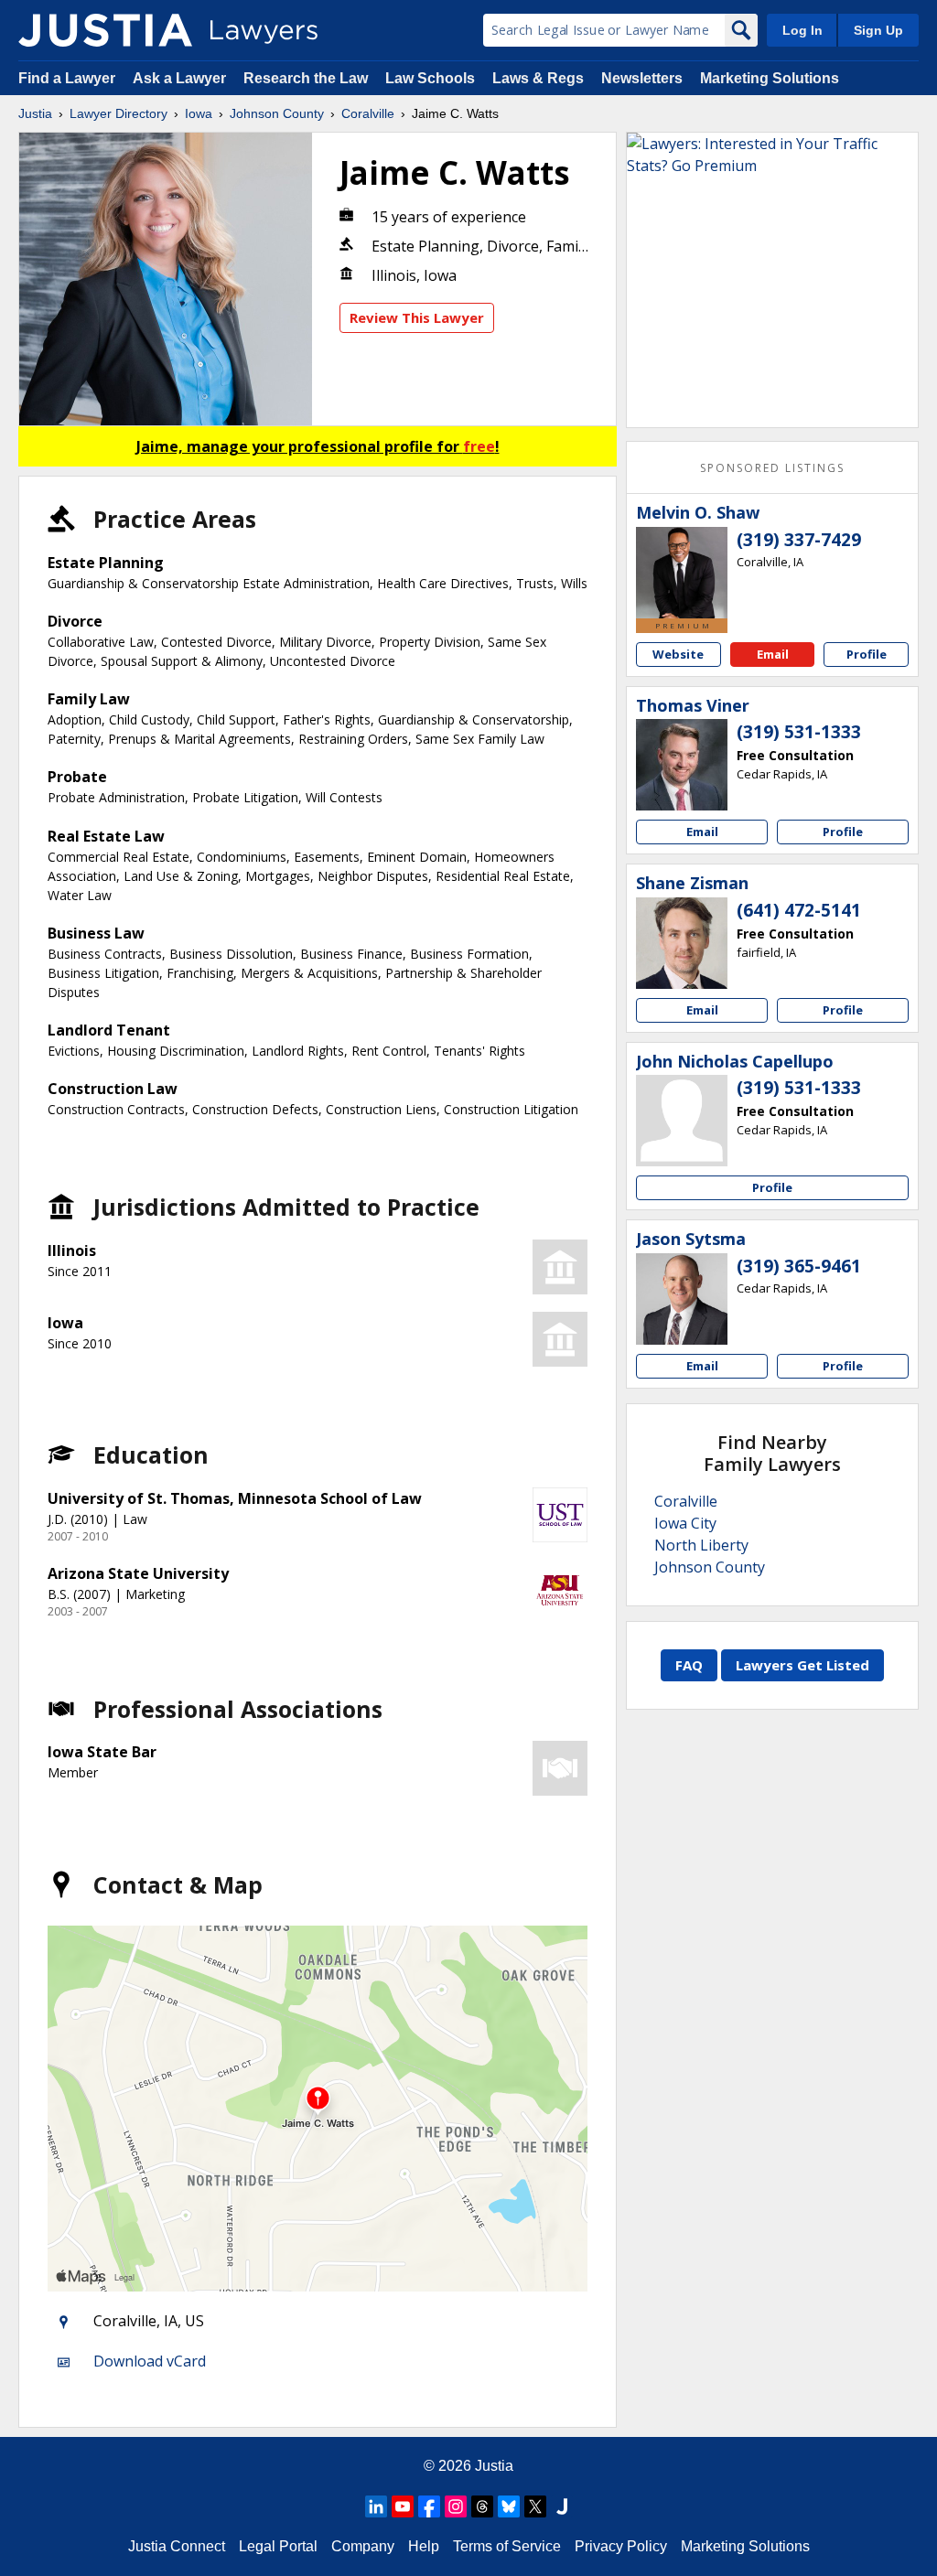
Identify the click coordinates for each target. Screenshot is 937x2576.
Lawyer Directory (118, 113)
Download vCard (150, 2361)
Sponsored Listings (772, 468)
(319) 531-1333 (799, 732)
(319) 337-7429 (799, 540)
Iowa (199, 113)
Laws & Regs (538, 78)
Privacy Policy (621, 2546)
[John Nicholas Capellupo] (682, 1121)
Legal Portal (278, 2546)
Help (424, 2546)
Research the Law (306, 78)
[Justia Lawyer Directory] (105, 30)
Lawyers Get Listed (802, 1665)
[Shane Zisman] (682, 943)
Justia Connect (177, 2546)
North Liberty (701, 1545)
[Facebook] (429, 2506)
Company (363, 2546)
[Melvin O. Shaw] (682, 573)
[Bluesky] (509, 2506)
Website (678, 654)
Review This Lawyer (417, 317)
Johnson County (277, 113)
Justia (35, 113)
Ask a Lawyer (181, 78)
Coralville (368, 113)
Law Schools (430, 78)
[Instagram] (456, 2506)
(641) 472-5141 (799, 910)
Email (773, 654)
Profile (867, 654)
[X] (535, 2506)
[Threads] (482, 2506)
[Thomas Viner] (682, 765)
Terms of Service (507, 2546)
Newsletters (642, 78)
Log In (802, 30)
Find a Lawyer (67, 78)
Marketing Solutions (770, 78)
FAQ (689, 1665)
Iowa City (685, 1523)
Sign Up (878, 30)
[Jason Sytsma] (682, 1299)
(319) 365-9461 (799, 1266)
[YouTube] (403, 2506)
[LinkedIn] (376, 2506)
